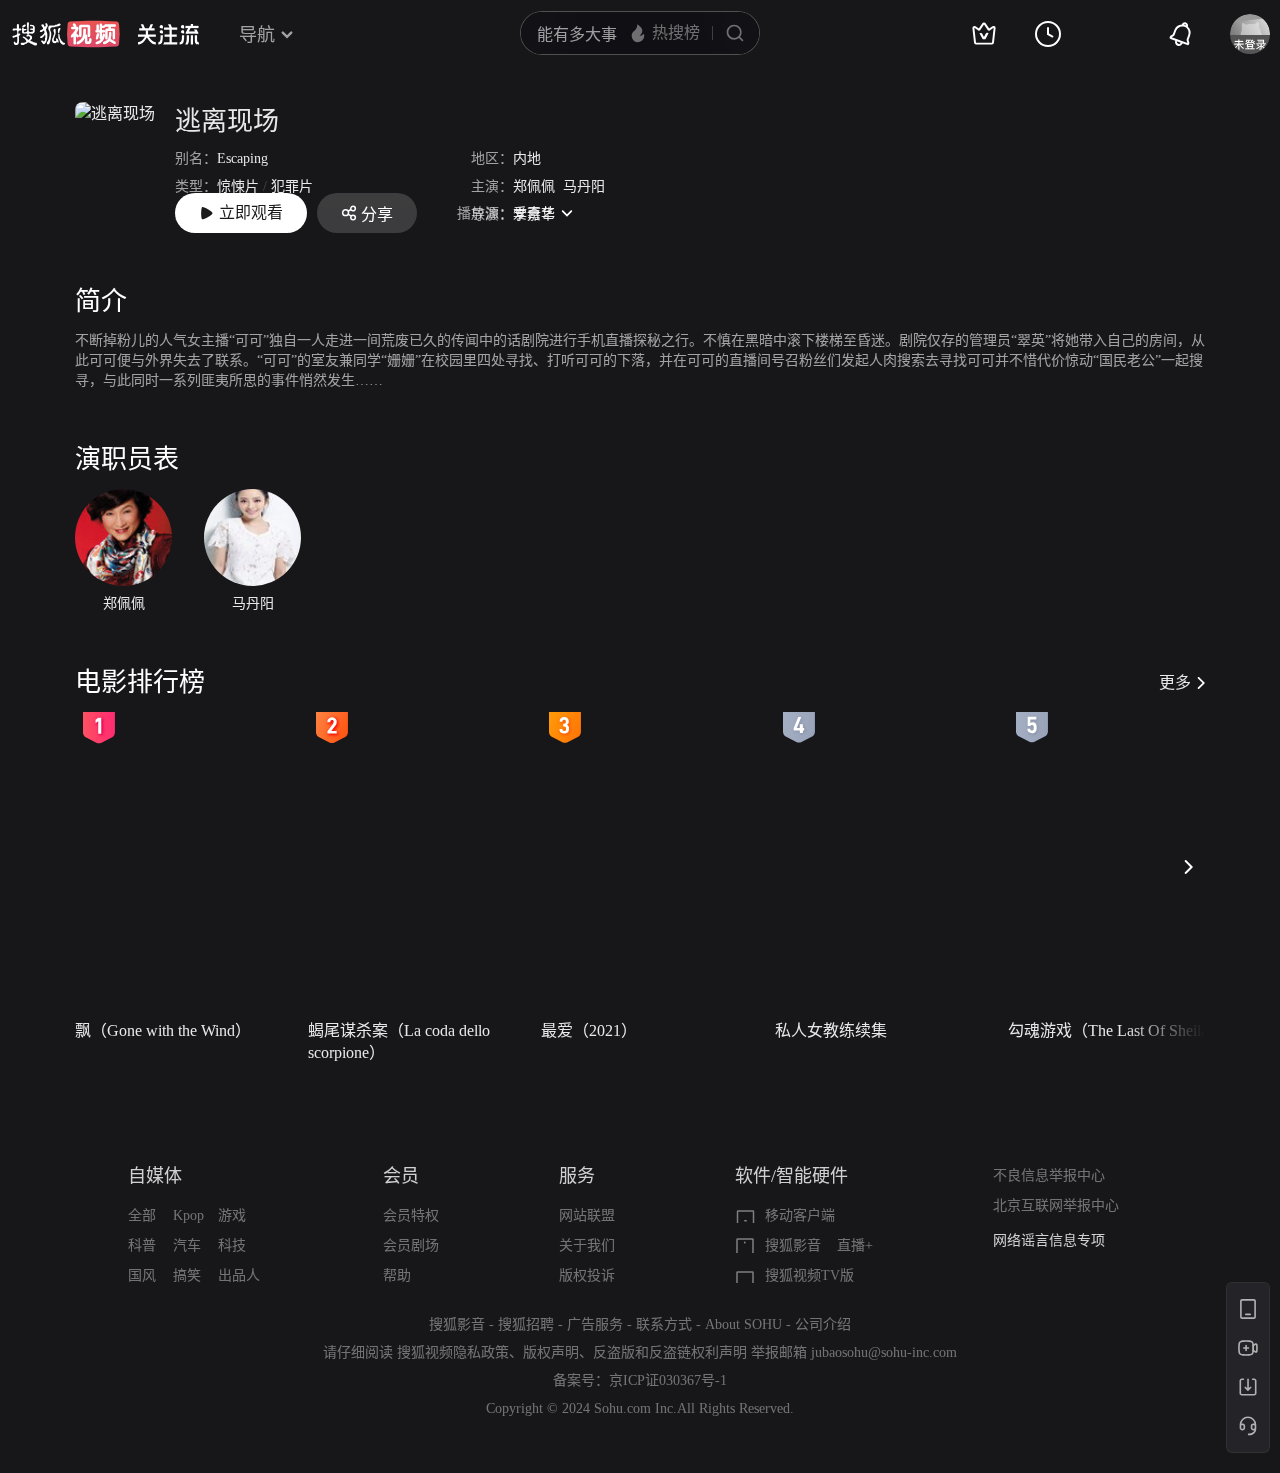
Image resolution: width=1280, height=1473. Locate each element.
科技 (232, 1245)
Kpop (188, 1215)
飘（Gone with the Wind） (163, 1030)
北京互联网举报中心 (1056, 1205)
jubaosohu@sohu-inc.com (884, 1352)
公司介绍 (823, 1324)
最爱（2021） (589, 1030)
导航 (257, 35)
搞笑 (187, 1275)
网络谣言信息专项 (1049, 1240)
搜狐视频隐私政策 (453, 1352)
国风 (142, 1275)
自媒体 (155, 1176)
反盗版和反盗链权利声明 (670, 1352)
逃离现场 (227, 121)
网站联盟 (587, 1215)
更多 (1175, 682)
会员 (401, 1176)
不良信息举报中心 (1049, 1175)
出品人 (239, 1275)
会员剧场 (411, 1245)
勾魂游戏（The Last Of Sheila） (1116, 1030)
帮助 (397, 1275)
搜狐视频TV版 (809, 1275)
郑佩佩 (534, 186)
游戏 (232, 1215)
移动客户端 (800, 1215)
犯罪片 (292, 186)
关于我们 (587, 1245)
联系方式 (664, 1324)
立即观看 (251, 212)
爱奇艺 (534, 213)
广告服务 (595, 1324)
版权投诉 (587, 1275)
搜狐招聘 (526, 1324)
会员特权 (411, 1215)
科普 (142, 1245)
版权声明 (551, 1352)
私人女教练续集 (831, 1030)
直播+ (855, 1245)
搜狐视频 (66, 34)
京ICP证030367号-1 (668, 1380)
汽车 (187, 1245)
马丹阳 (584, 186)
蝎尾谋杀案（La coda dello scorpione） (399, 1041)
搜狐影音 (793, 1245)
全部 (142, 1215)
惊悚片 (238, 186)
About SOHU (743, 1324)
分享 (377, 214)
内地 (527, 158)
